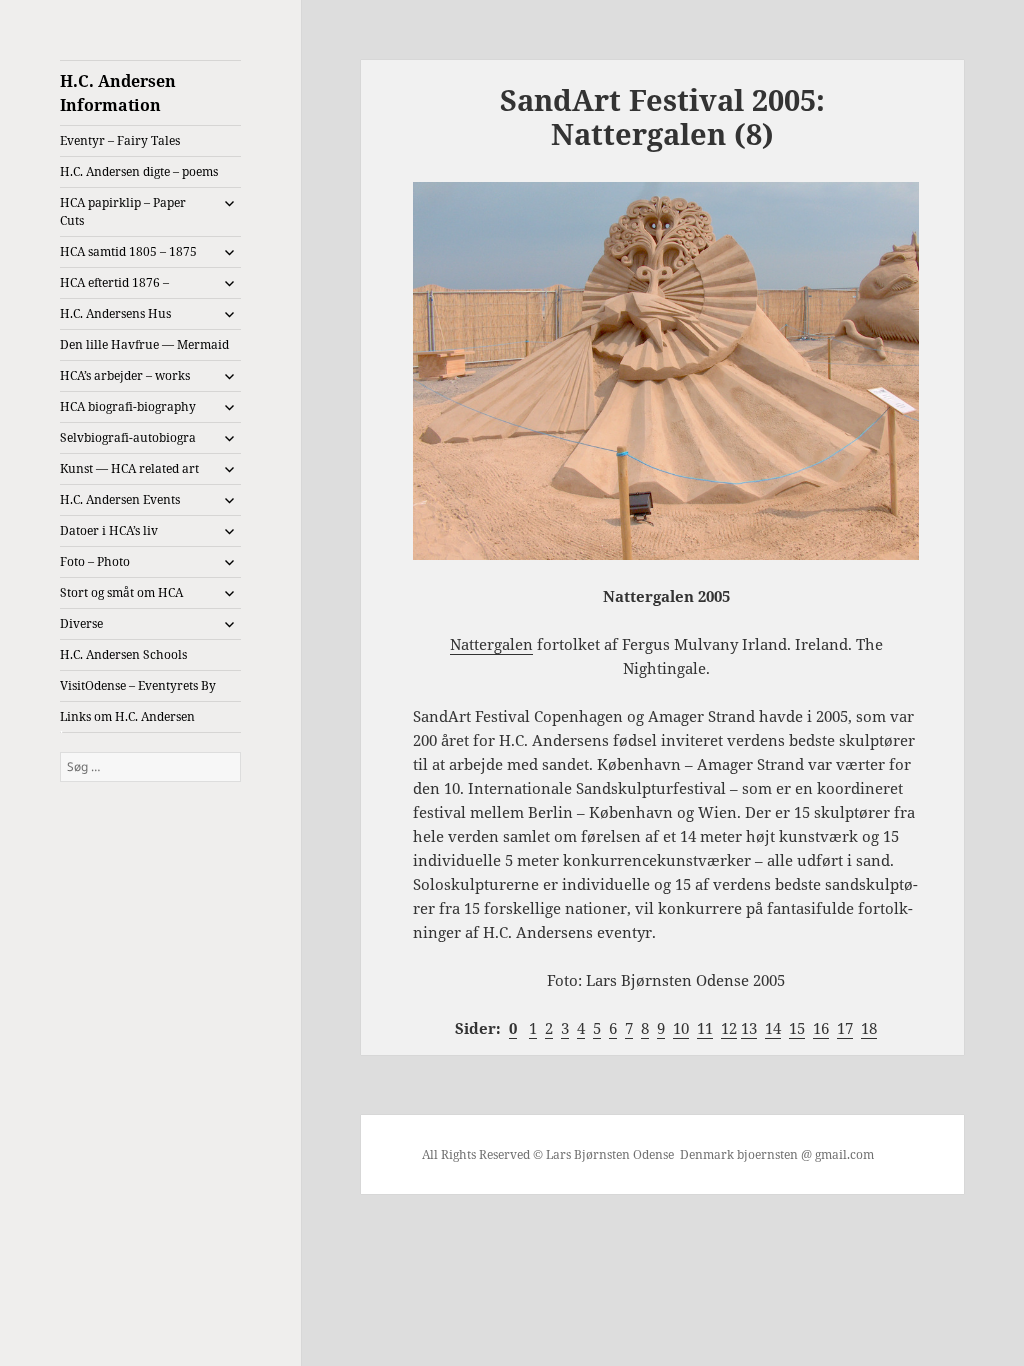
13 (749, 1028)
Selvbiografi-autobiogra (128, 437)
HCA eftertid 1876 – (114, 282)
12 (729, 1028)
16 (821, 1028)
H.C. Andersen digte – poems (139, 171)
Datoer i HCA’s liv (109, 530)
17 (845, 1028)
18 (869, 1028)
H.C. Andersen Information (118, 93)
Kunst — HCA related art (129, 468)
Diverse (81, 623)
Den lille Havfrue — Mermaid (144, 344)
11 (705, 1028)
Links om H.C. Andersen (127, 716)
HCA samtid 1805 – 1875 (128, 251)
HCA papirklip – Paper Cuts (123, 211)
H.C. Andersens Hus (115, 313)
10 (681, 1028)
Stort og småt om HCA (121, 592)
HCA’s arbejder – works (125, 375)
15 (797, 1028)
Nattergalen (491, 644)
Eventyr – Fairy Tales (120, 140)
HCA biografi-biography (128, 406)
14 (773, 1028)
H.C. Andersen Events (120, 499)
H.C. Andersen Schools (123, 654)
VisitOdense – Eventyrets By (138, 685)
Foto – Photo (95, 561)
